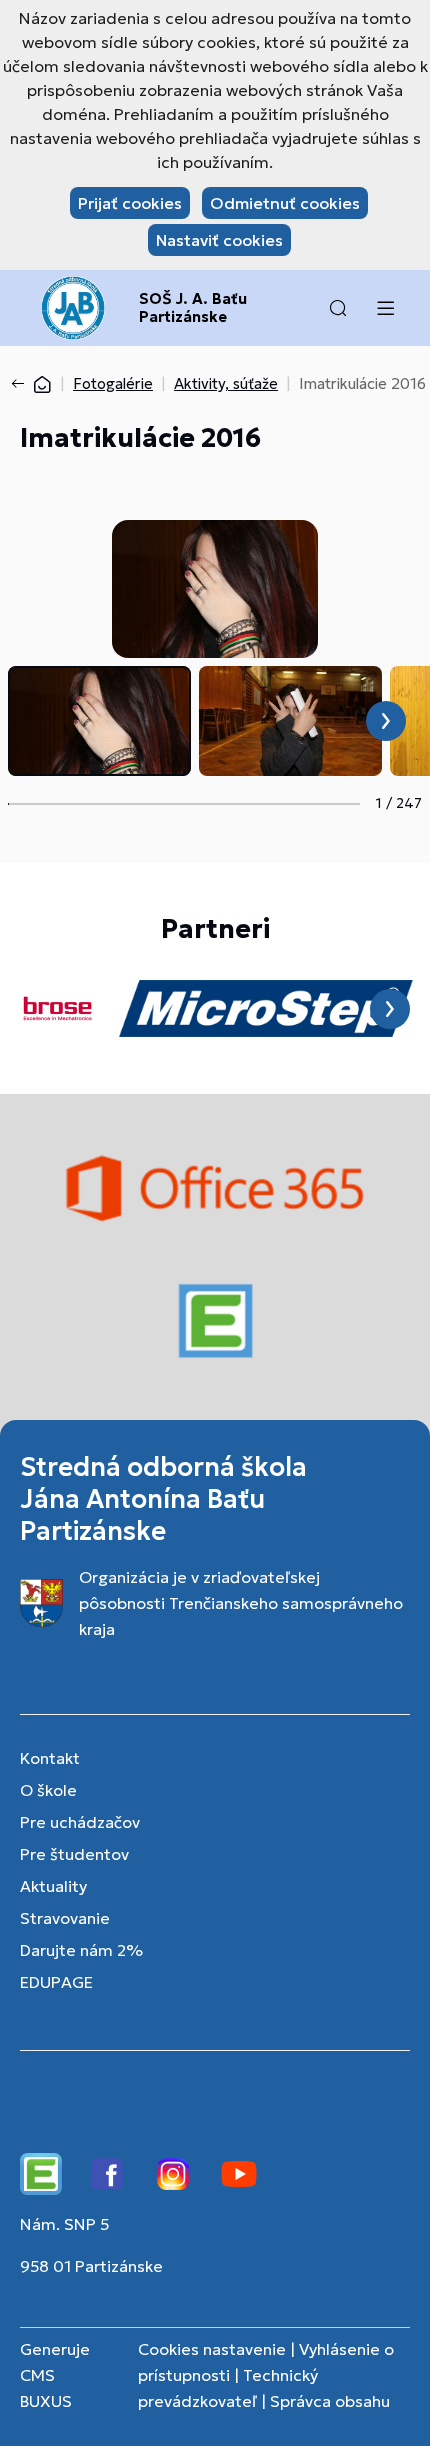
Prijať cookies (130, 203)
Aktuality (53, 1886)
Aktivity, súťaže (226, 383)
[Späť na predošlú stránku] (22, 384)
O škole (48, 1790)
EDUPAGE (56, 1982)
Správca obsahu (330, 2401)
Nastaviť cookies (219, 240)
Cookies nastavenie (212, 2349)
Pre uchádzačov (80, 1822)
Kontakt (50, 1758)
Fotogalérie (113, 383)
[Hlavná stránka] (42, 383)
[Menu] (385, 308)
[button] (338, 308)
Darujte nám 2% (81, 1950)
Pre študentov (74, 1854)
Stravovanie (65, 1918)
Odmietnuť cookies (285, 203)
